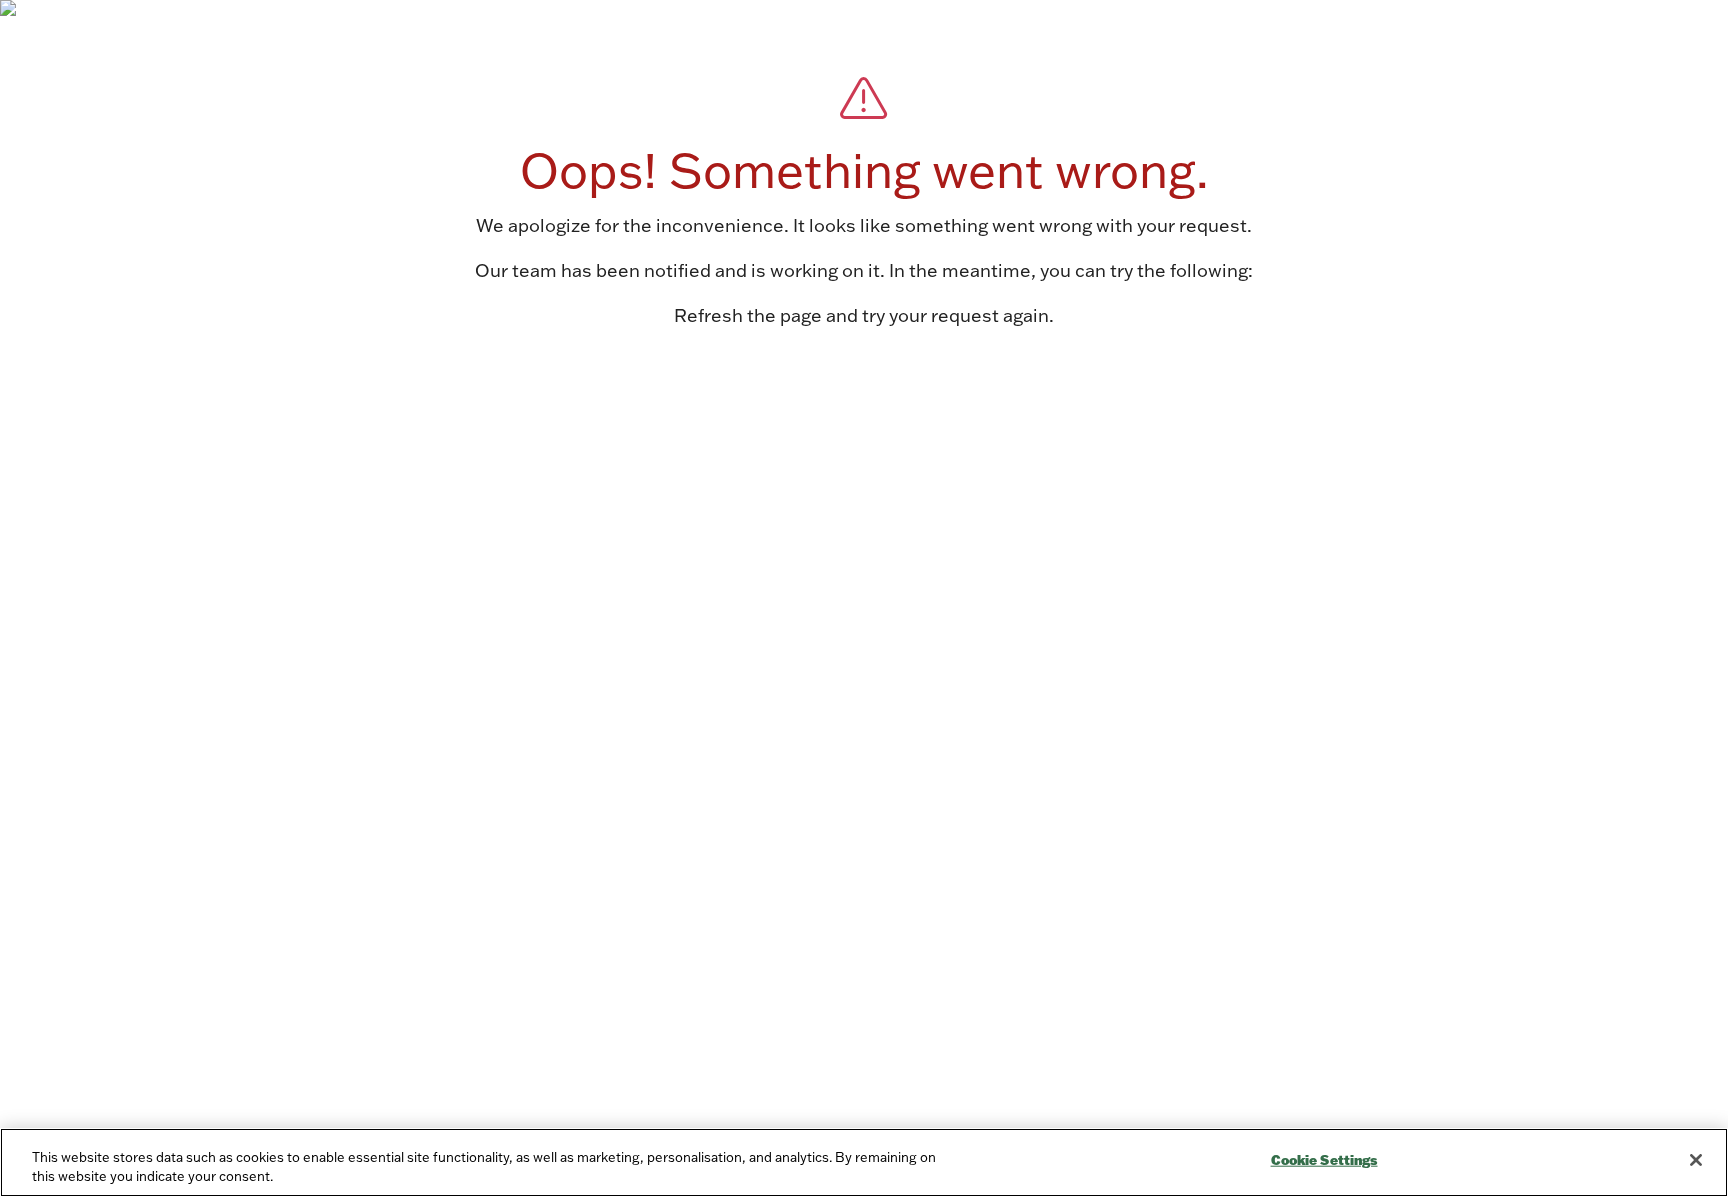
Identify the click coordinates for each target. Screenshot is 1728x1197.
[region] (864, 1162)
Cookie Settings (1324, 1160)
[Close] (1696, 1160)
